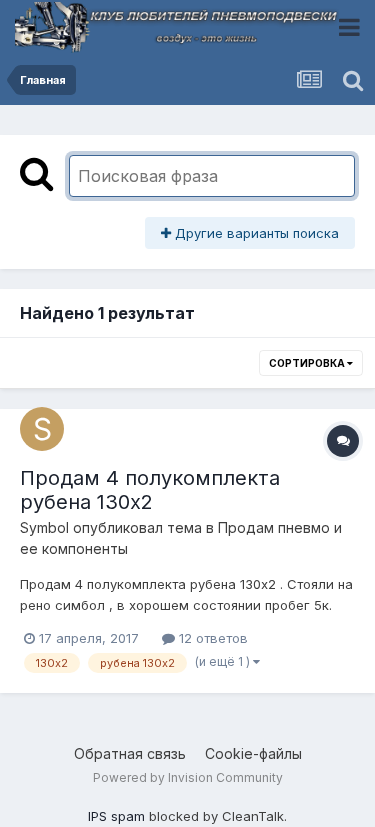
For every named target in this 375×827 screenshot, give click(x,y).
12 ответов (211, 638)
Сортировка (308, 363)
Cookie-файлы (253, 753)
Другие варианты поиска (255, 233)
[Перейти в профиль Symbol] (42, 429)
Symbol (44, 527)
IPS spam (116, 816)
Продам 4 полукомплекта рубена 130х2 (150, 490)
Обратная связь (130, 753)
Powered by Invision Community (188, 777)
